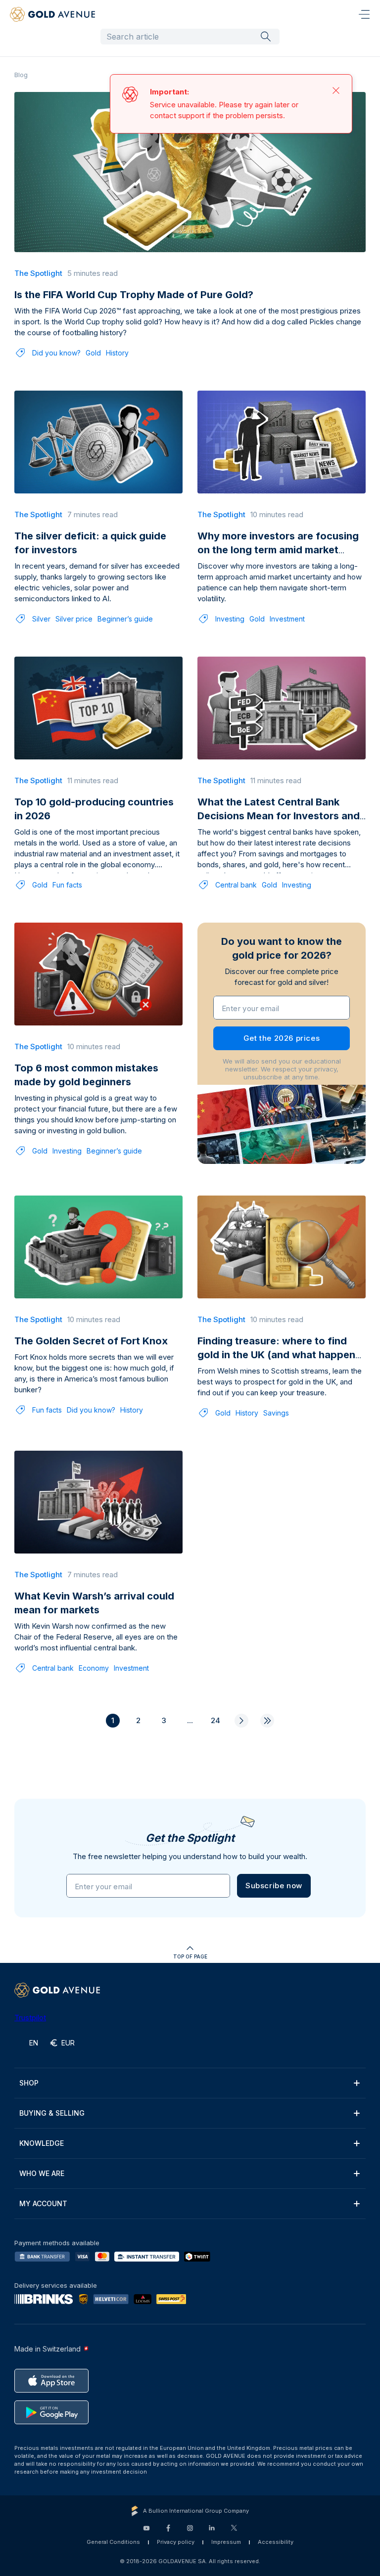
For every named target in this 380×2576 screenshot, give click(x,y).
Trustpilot (30, 2018)
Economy (94, 1668)
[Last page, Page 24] (267, 1721)
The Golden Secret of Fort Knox (91, 1341)
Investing (230, 619)
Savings (276, 1413)
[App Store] (51, 2381)
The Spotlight (38, 273)
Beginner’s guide (125, 619)
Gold (93, 353)
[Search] (266, 36)
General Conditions (113, 2542)
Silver (41, 619)
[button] (274, 1886)
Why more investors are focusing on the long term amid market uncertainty (278, 550)
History (117, 353)
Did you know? (56, 353)
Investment (287, 619)
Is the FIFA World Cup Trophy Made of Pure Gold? (134, 295)
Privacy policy (176, 2542)
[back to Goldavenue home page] (52, 14)
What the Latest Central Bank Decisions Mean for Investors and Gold (279, 816)
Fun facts (67, 885)
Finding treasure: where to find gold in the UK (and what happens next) (279, 1355)
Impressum (226, 2542)
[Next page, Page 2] (241, 1721)
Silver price (74, 619)
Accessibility (276, 2542)
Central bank (236, 885)
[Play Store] (51, 2412)
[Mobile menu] (364, 14)
